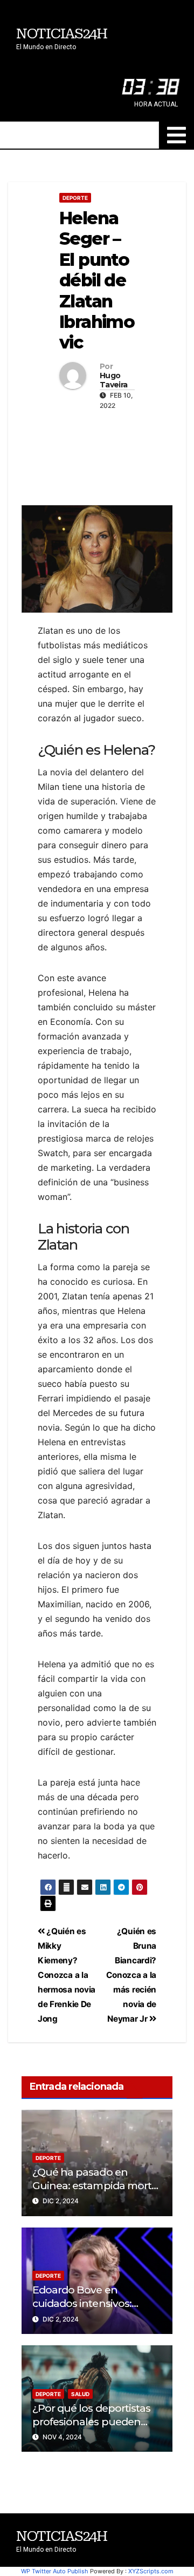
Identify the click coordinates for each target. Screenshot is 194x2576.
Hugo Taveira (113, 380)
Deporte (75, 198)
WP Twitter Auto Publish (55, 2571)
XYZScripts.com (151, 2571)
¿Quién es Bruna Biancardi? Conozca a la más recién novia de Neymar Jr (131, 1975)
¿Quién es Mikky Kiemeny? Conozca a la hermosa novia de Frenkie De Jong (67, 1975)
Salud (80, 2394)
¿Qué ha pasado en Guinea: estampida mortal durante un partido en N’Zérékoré (96, 2192)
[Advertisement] (97, 455)
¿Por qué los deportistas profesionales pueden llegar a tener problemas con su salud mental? (93, 2428)
